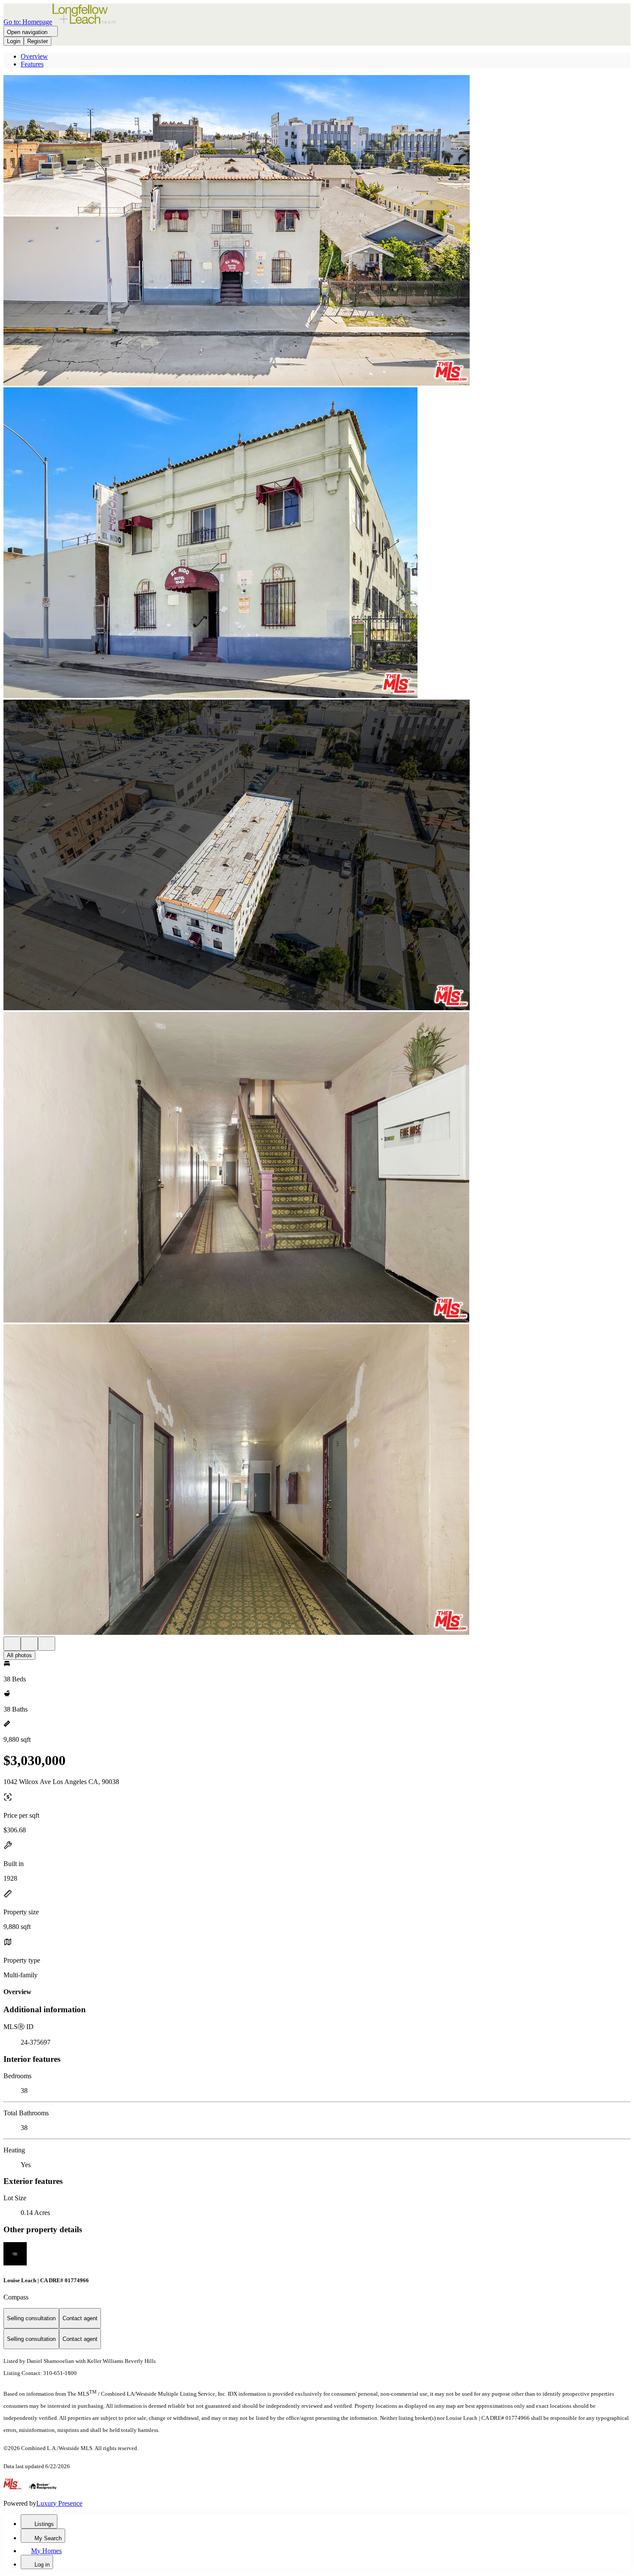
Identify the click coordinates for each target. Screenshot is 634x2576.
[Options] (12, 1644)
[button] (317, 231)
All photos (19, 1655)
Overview (34, 56)
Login (14, 41)
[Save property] (29, 1644)
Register (38, 41)
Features (32, 64)
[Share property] (47, 1644)
